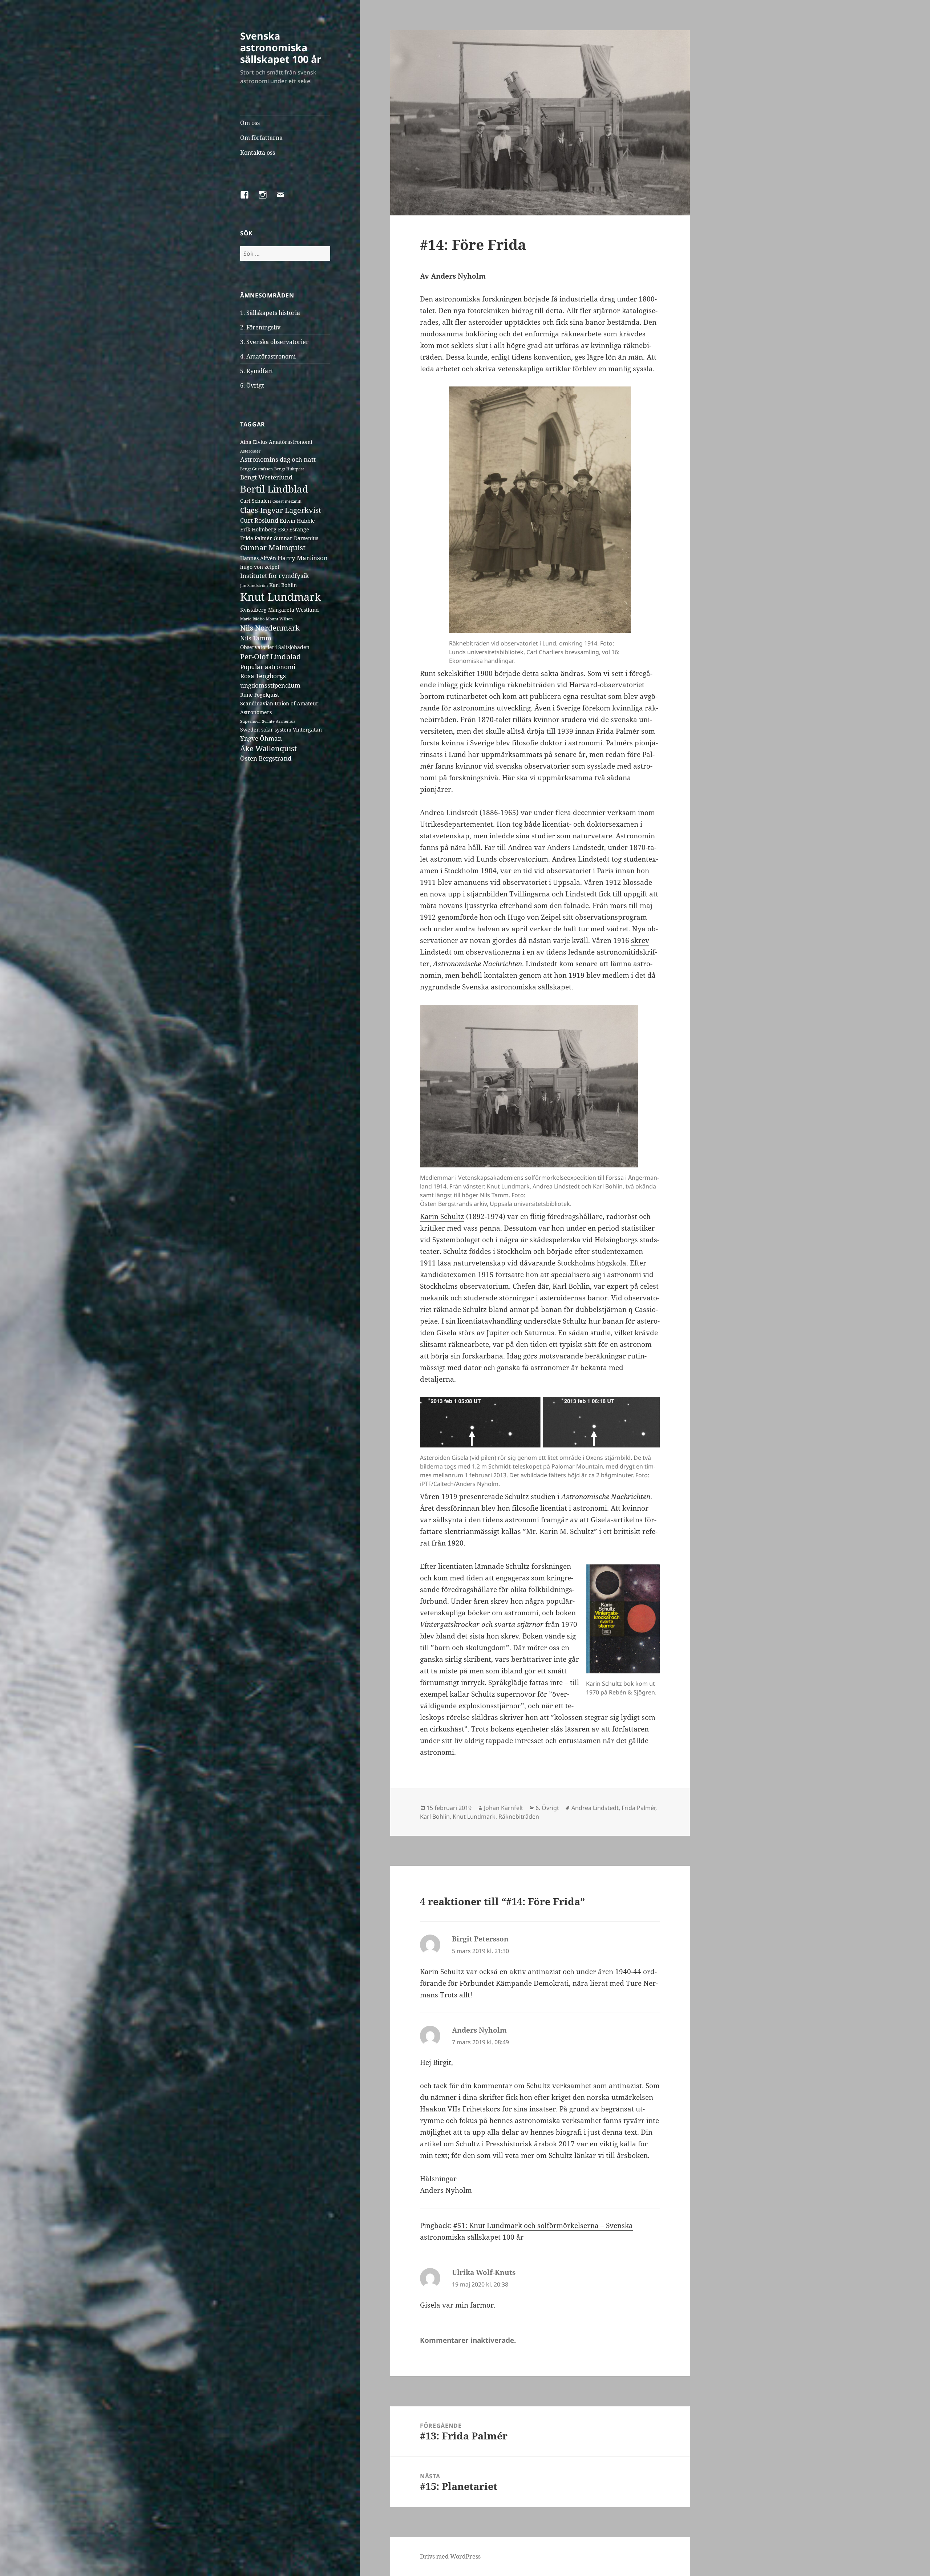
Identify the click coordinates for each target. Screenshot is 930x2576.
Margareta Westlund (294, 610)
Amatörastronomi (290, 442)
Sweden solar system (266, 730)
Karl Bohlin (283, 585)
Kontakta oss (258, 153)
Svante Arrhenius (279, 721)
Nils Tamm (256, 638)
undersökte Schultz (555, 1321)
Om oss (250, 123)
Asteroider (250, 451)
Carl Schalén (256, 501)
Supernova (250, 721)
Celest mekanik (287, 501)
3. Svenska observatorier (274, 342)
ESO (283, 529)
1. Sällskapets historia (270, 313)
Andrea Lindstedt (595, 1808)
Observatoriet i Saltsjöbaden (275, 647)
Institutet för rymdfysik (274, 576)
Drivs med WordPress (450, 2556)
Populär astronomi (268, 667)
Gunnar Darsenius (296, 538)
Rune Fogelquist (260, 695)
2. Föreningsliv (260, 327)
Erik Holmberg (258, 529)
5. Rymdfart (257, 371)
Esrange (299, 529)
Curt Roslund (259, 520)
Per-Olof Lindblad (270, 657)
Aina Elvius (254, 442)
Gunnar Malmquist (273, 548)
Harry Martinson (303, 558)
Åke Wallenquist (268, 748)
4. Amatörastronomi (268, 356)
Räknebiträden (519, 1816)
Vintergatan (307, 730)
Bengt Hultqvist (289, 469)
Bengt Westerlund (266, 477)
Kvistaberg (253, 610)
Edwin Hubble (297, 521)
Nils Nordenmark (270, 628)
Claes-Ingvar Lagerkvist (281, 510)
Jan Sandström (254, 586)
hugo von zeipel (260, 567)
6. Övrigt (252, 385)
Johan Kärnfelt (504, 1808)
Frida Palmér (256, 538)
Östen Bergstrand (266, 758)
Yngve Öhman (261, 738)
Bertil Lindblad (274, 489)
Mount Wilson (279, 619)
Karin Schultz (442, 1216)
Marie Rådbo (252, 619)
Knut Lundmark (280, 597)
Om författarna (261, 138)
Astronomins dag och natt (278, 459)
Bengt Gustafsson (256, 469)
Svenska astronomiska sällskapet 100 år (281, 47)
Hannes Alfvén (258, 558)
